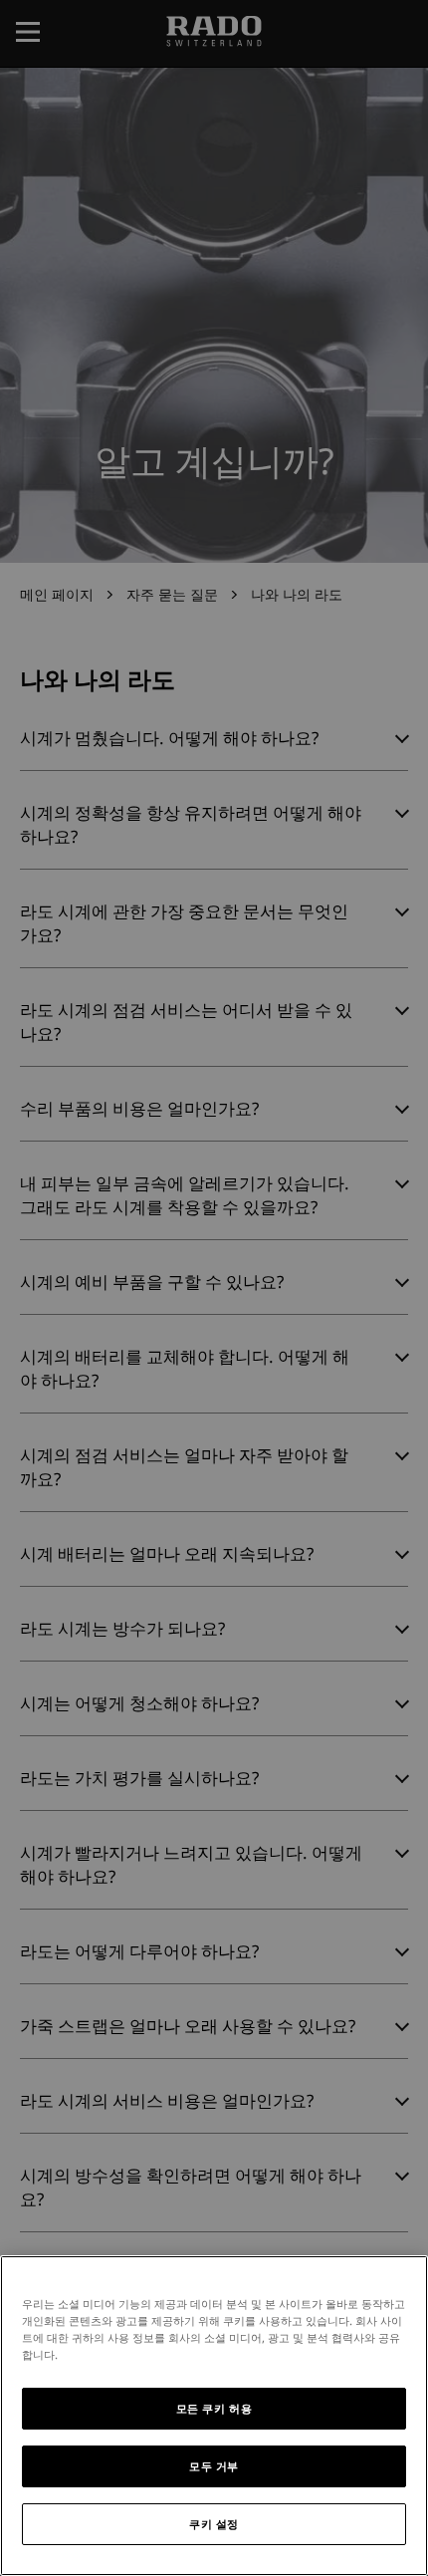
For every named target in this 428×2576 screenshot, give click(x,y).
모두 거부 (214, 2466)
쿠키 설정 (214, 2524)
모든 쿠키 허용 (214, 2408)
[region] (214, 2416)
